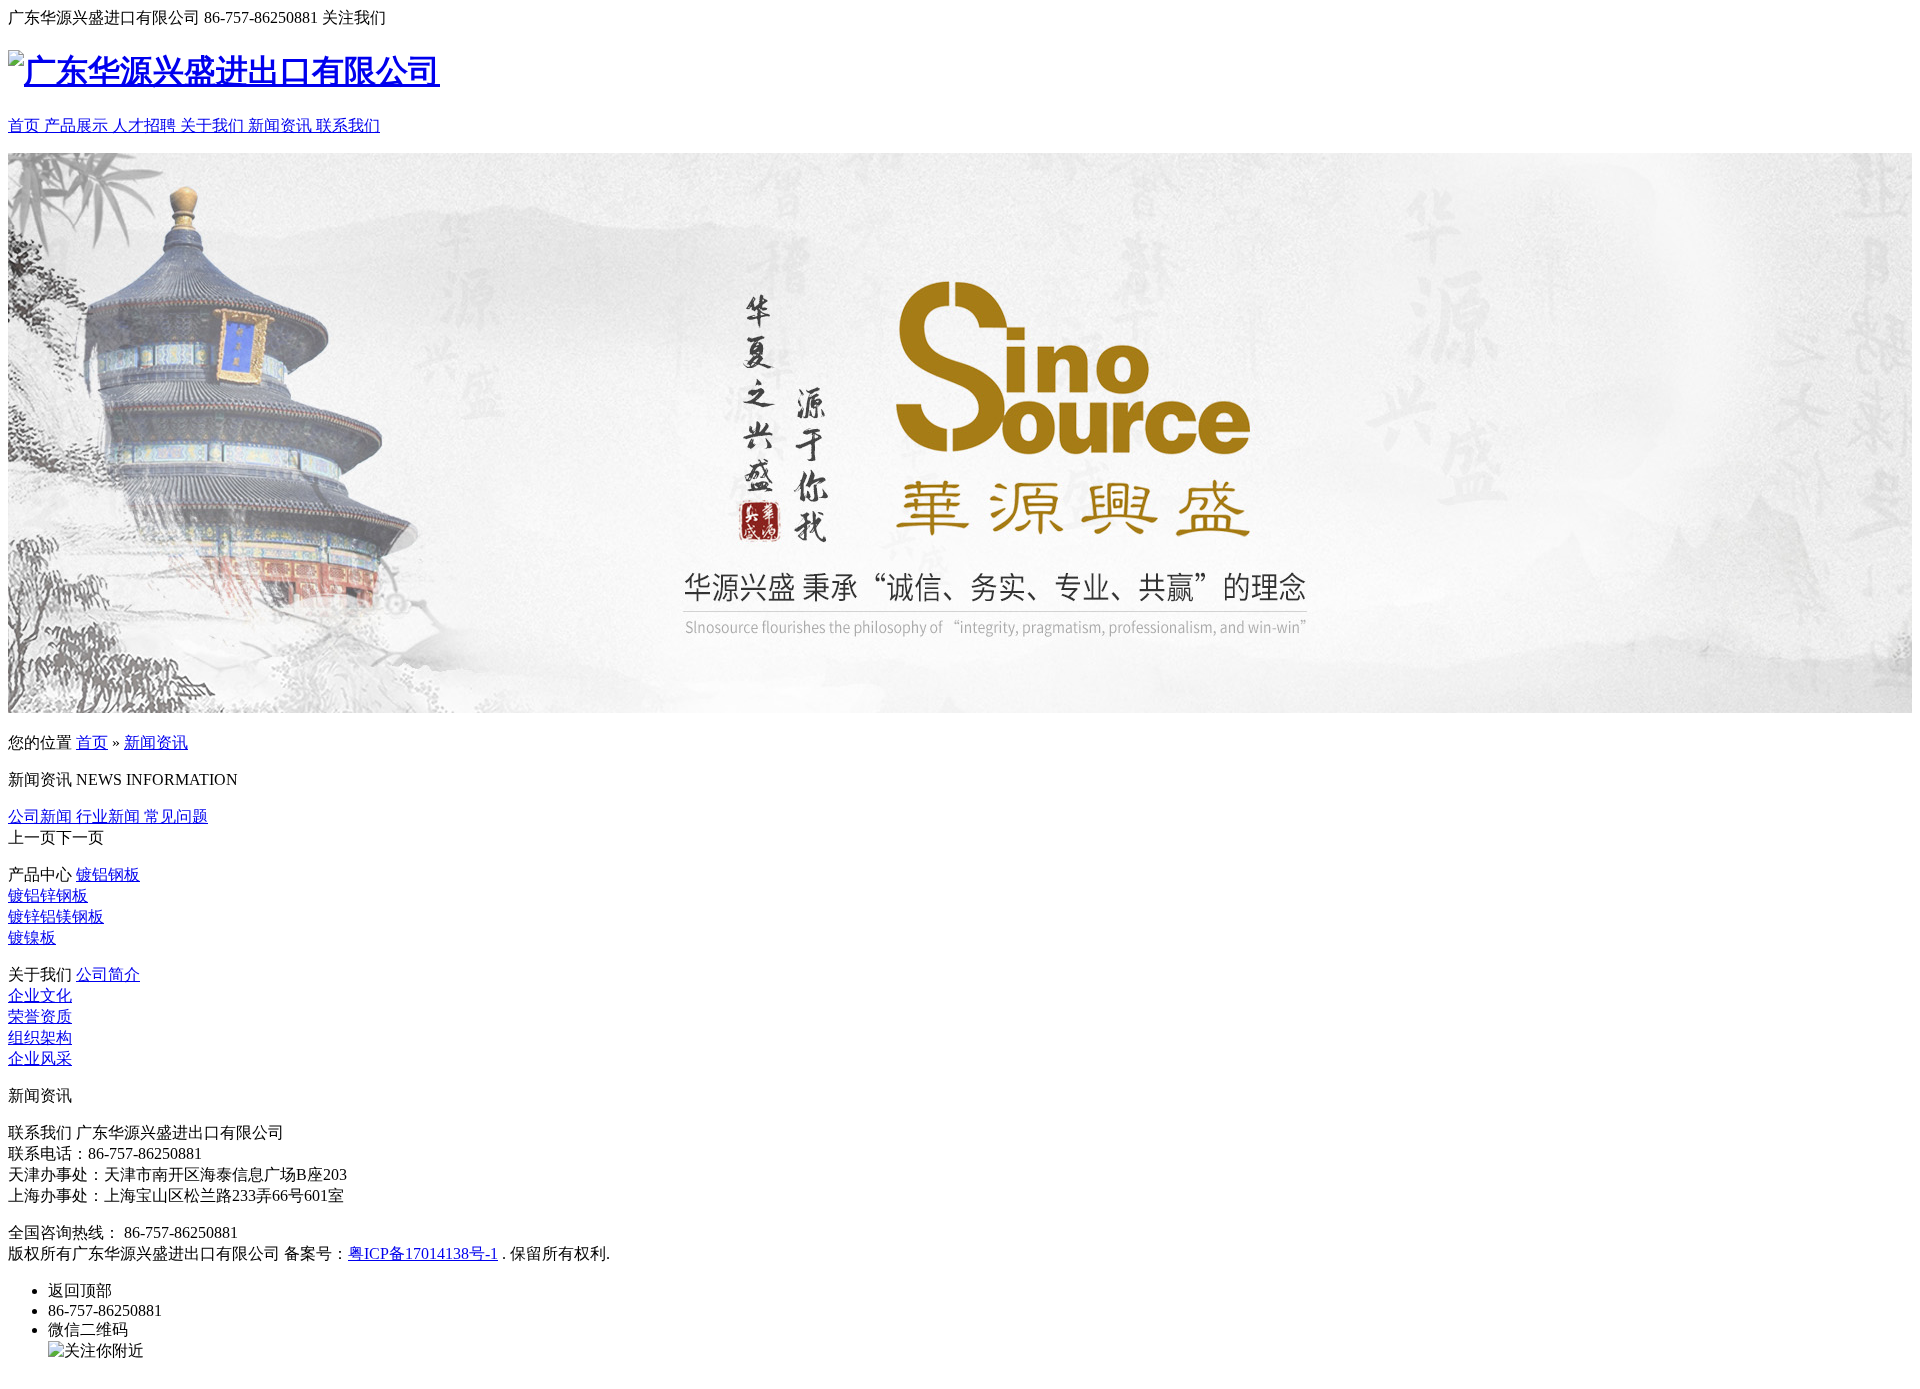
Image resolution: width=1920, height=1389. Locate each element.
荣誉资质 (40, 1016)
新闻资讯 (156, 742)
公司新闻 (42, 816)
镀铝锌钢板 (48, 895)
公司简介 (108, 974)
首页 (92, 742)
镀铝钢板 (108, 874)
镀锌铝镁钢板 (56, 916)
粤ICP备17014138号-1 (423, 1253)
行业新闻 (110, 816)
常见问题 (176, 816)
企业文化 (40, 995)
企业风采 (40, 1058)
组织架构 (40, 1037)
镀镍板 (32, 937)
